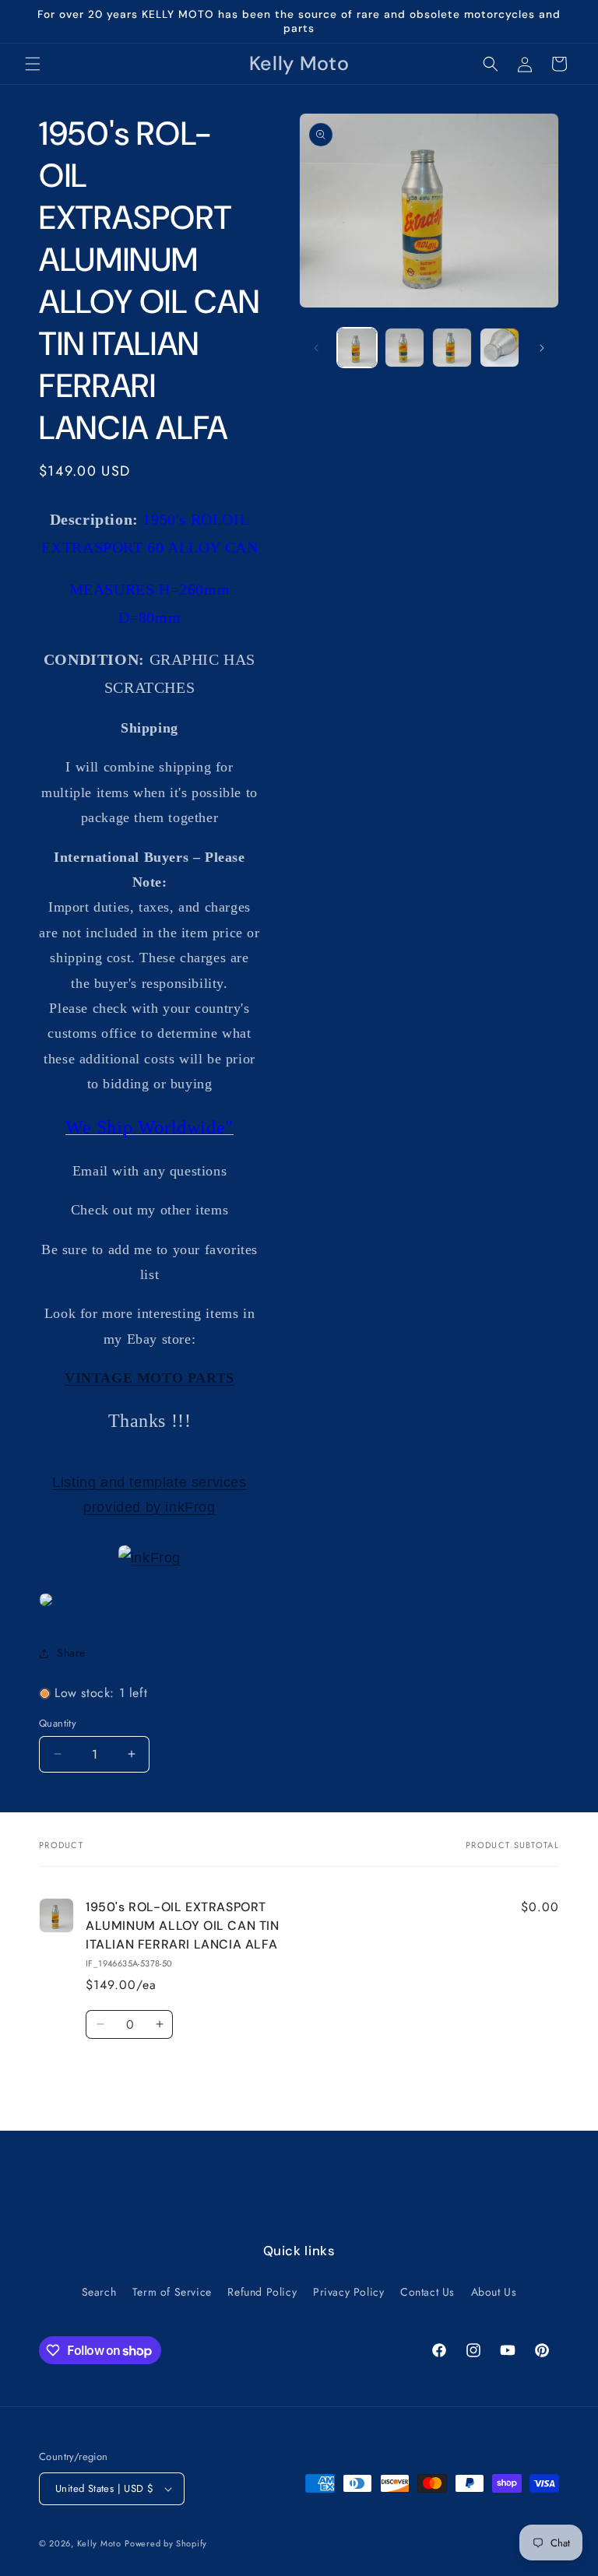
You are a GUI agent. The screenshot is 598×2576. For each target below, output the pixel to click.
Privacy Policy (348, 2292)
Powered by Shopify (166, 2543)
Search (99, 2292)
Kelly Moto (99, 2543)
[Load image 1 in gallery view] (357, 348)
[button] (33, 64)
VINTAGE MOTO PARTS (149, 1378)
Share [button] (71, 1653)
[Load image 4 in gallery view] (500, 348)
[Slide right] (542, 348)
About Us (494, 2292)
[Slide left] (316, 348)
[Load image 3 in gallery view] (452, 348)
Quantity (58, 1723)
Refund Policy (262, 2292)
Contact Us (427, 2292)
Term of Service (172, 2292)
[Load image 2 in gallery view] (405, 348)
